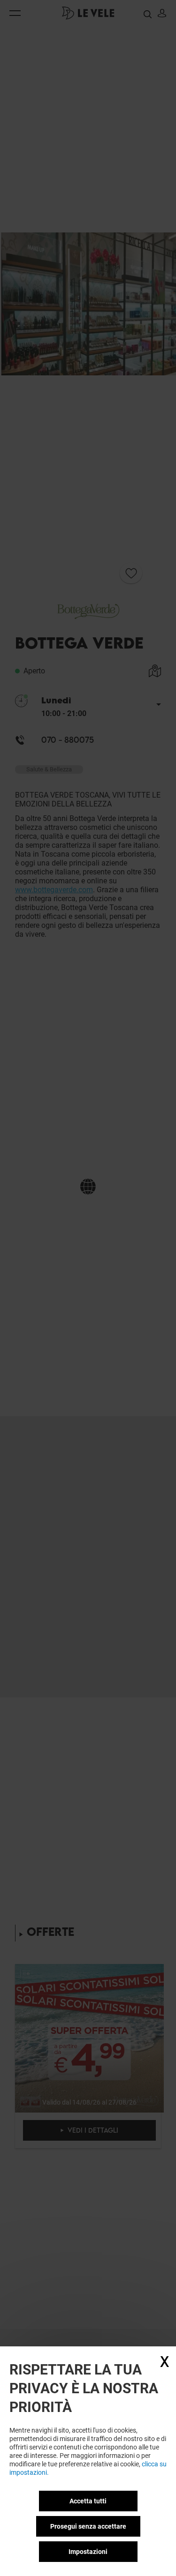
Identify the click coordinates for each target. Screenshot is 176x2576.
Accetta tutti (88, 2501)
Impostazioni (88, 2552)
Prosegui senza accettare (88, 2526)
